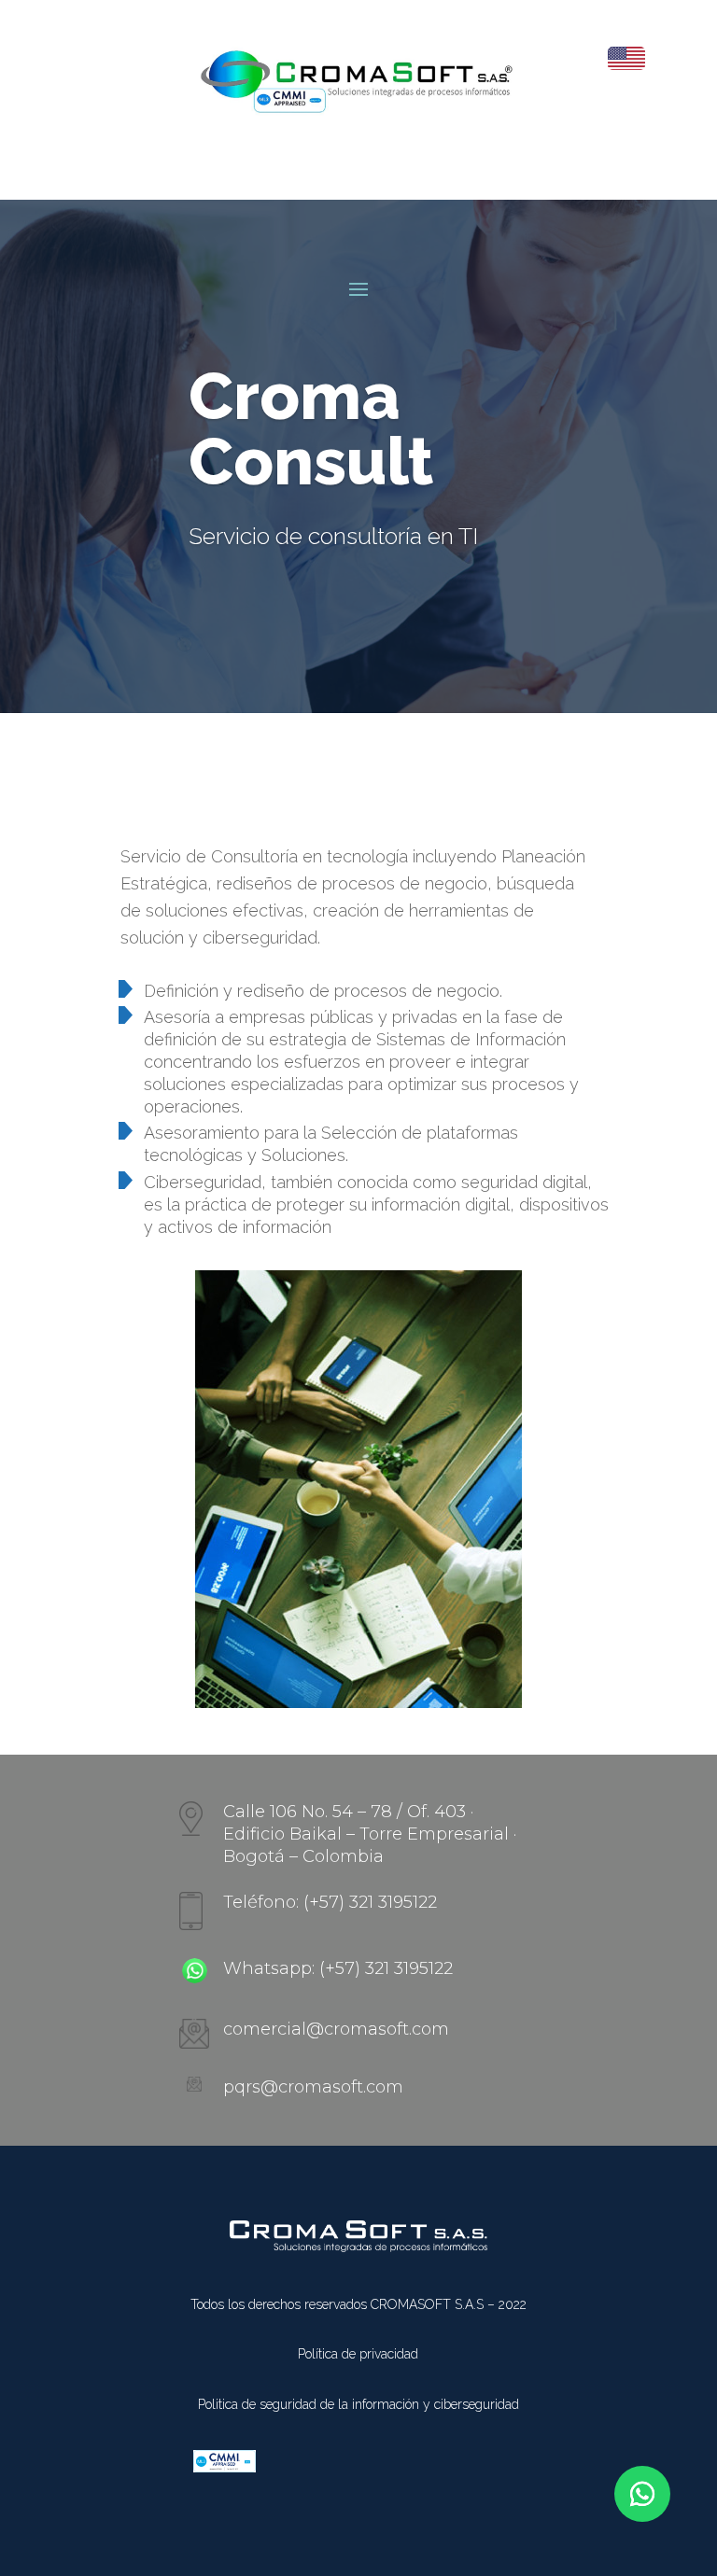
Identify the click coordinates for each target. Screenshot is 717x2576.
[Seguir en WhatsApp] (642, 2494)
